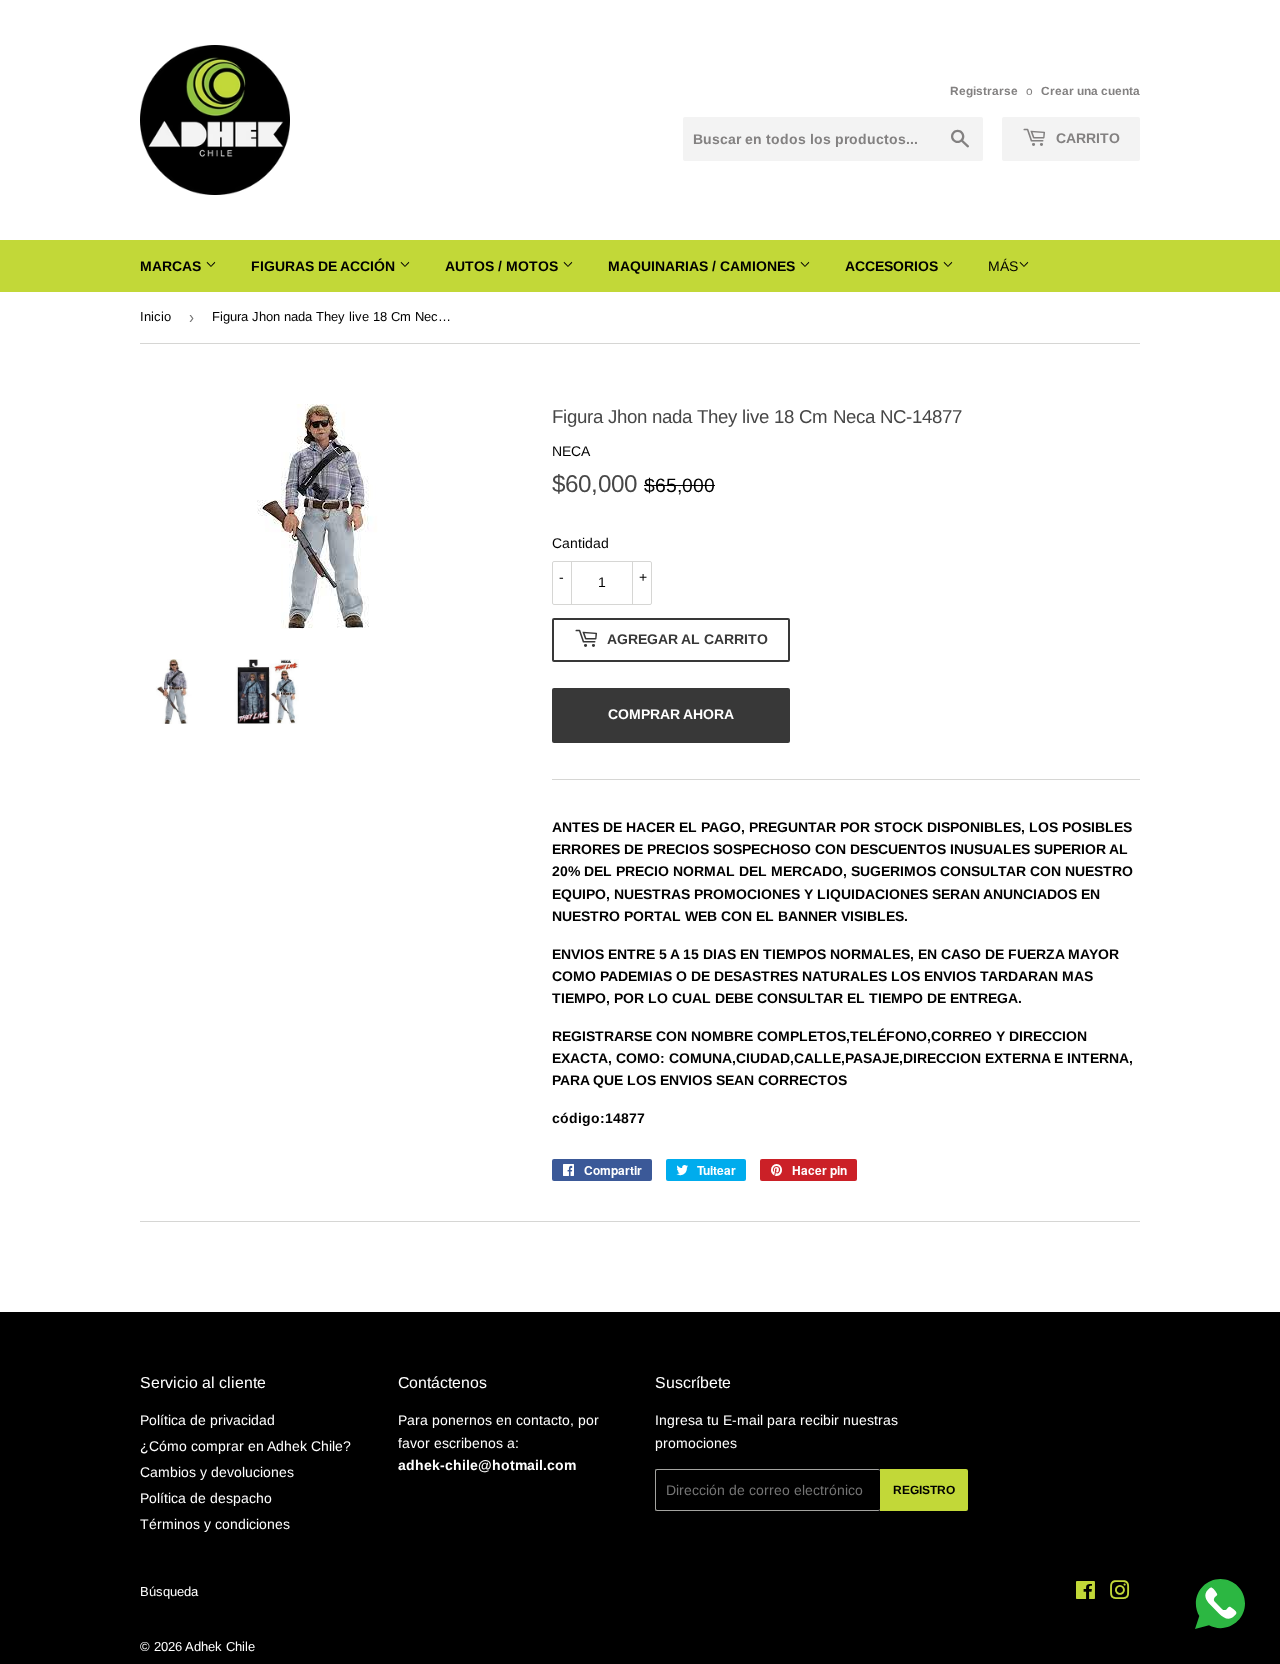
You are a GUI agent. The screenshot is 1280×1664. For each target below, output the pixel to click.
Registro (924, 1490)
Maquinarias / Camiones (703, 266)
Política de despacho (206, 1498)
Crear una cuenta (1090, 91)
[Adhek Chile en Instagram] (1120, 1593)
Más (1003, 266)
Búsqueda (169, 1591)
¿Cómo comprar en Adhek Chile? (245, 1446)
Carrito (1086, 138)
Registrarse (984, 91)
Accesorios (893, 266)
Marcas (172, 266)
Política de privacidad (207, 1420)
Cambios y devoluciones (217, 1472)
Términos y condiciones (215, 1524)
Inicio (155, 316)
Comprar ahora (671, 714)
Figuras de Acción (325, 266)
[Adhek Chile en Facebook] (1085, 1593)
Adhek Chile (220, 1646)
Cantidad (580, 543)
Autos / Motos (503, 266)
